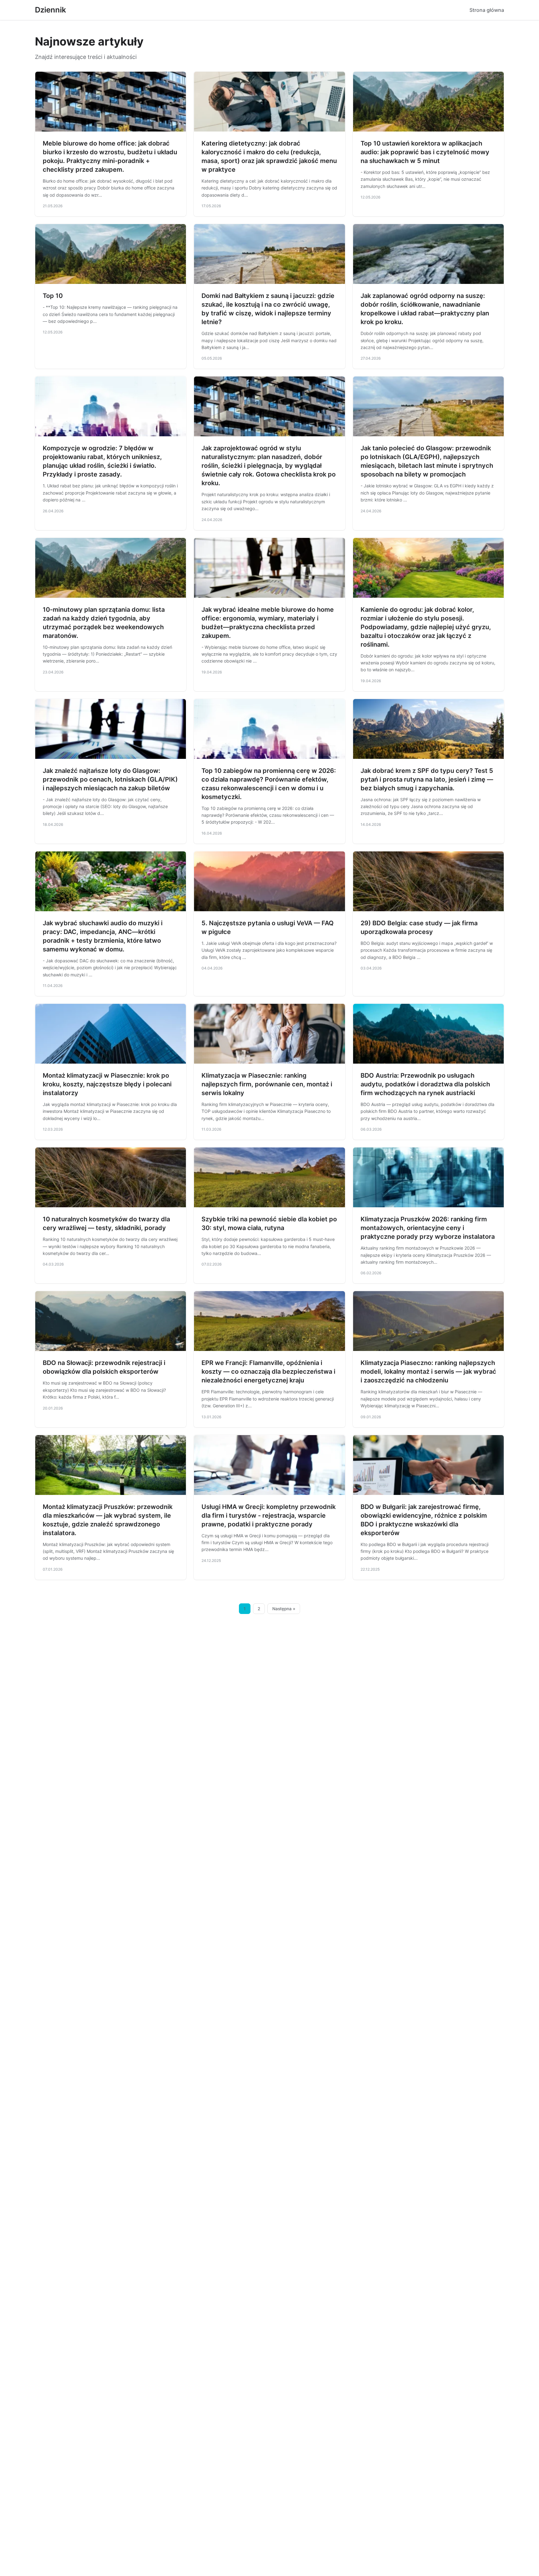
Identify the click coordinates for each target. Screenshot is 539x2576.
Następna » (284, 1609)
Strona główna (487, 10)
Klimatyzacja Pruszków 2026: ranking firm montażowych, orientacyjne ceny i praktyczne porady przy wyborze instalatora (428, 1228)
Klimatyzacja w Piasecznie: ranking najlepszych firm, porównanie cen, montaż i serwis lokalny (267, 1084)
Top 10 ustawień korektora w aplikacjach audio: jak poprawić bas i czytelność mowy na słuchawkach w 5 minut (425, 152)
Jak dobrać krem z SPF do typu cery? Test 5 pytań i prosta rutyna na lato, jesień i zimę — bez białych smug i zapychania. (427, 779)
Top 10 (53, 296)
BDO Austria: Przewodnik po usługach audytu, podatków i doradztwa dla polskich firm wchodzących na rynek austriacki (425, 1084)
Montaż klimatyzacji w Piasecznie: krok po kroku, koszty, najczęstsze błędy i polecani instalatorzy (107, 1084)
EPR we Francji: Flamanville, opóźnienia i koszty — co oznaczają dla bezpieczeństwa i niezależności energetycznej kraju (268, 1372)
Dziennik (51, 10)
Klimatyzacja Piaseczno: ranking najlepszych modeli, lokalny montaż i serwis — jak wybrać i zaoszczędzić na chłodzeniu (428, 1372)
